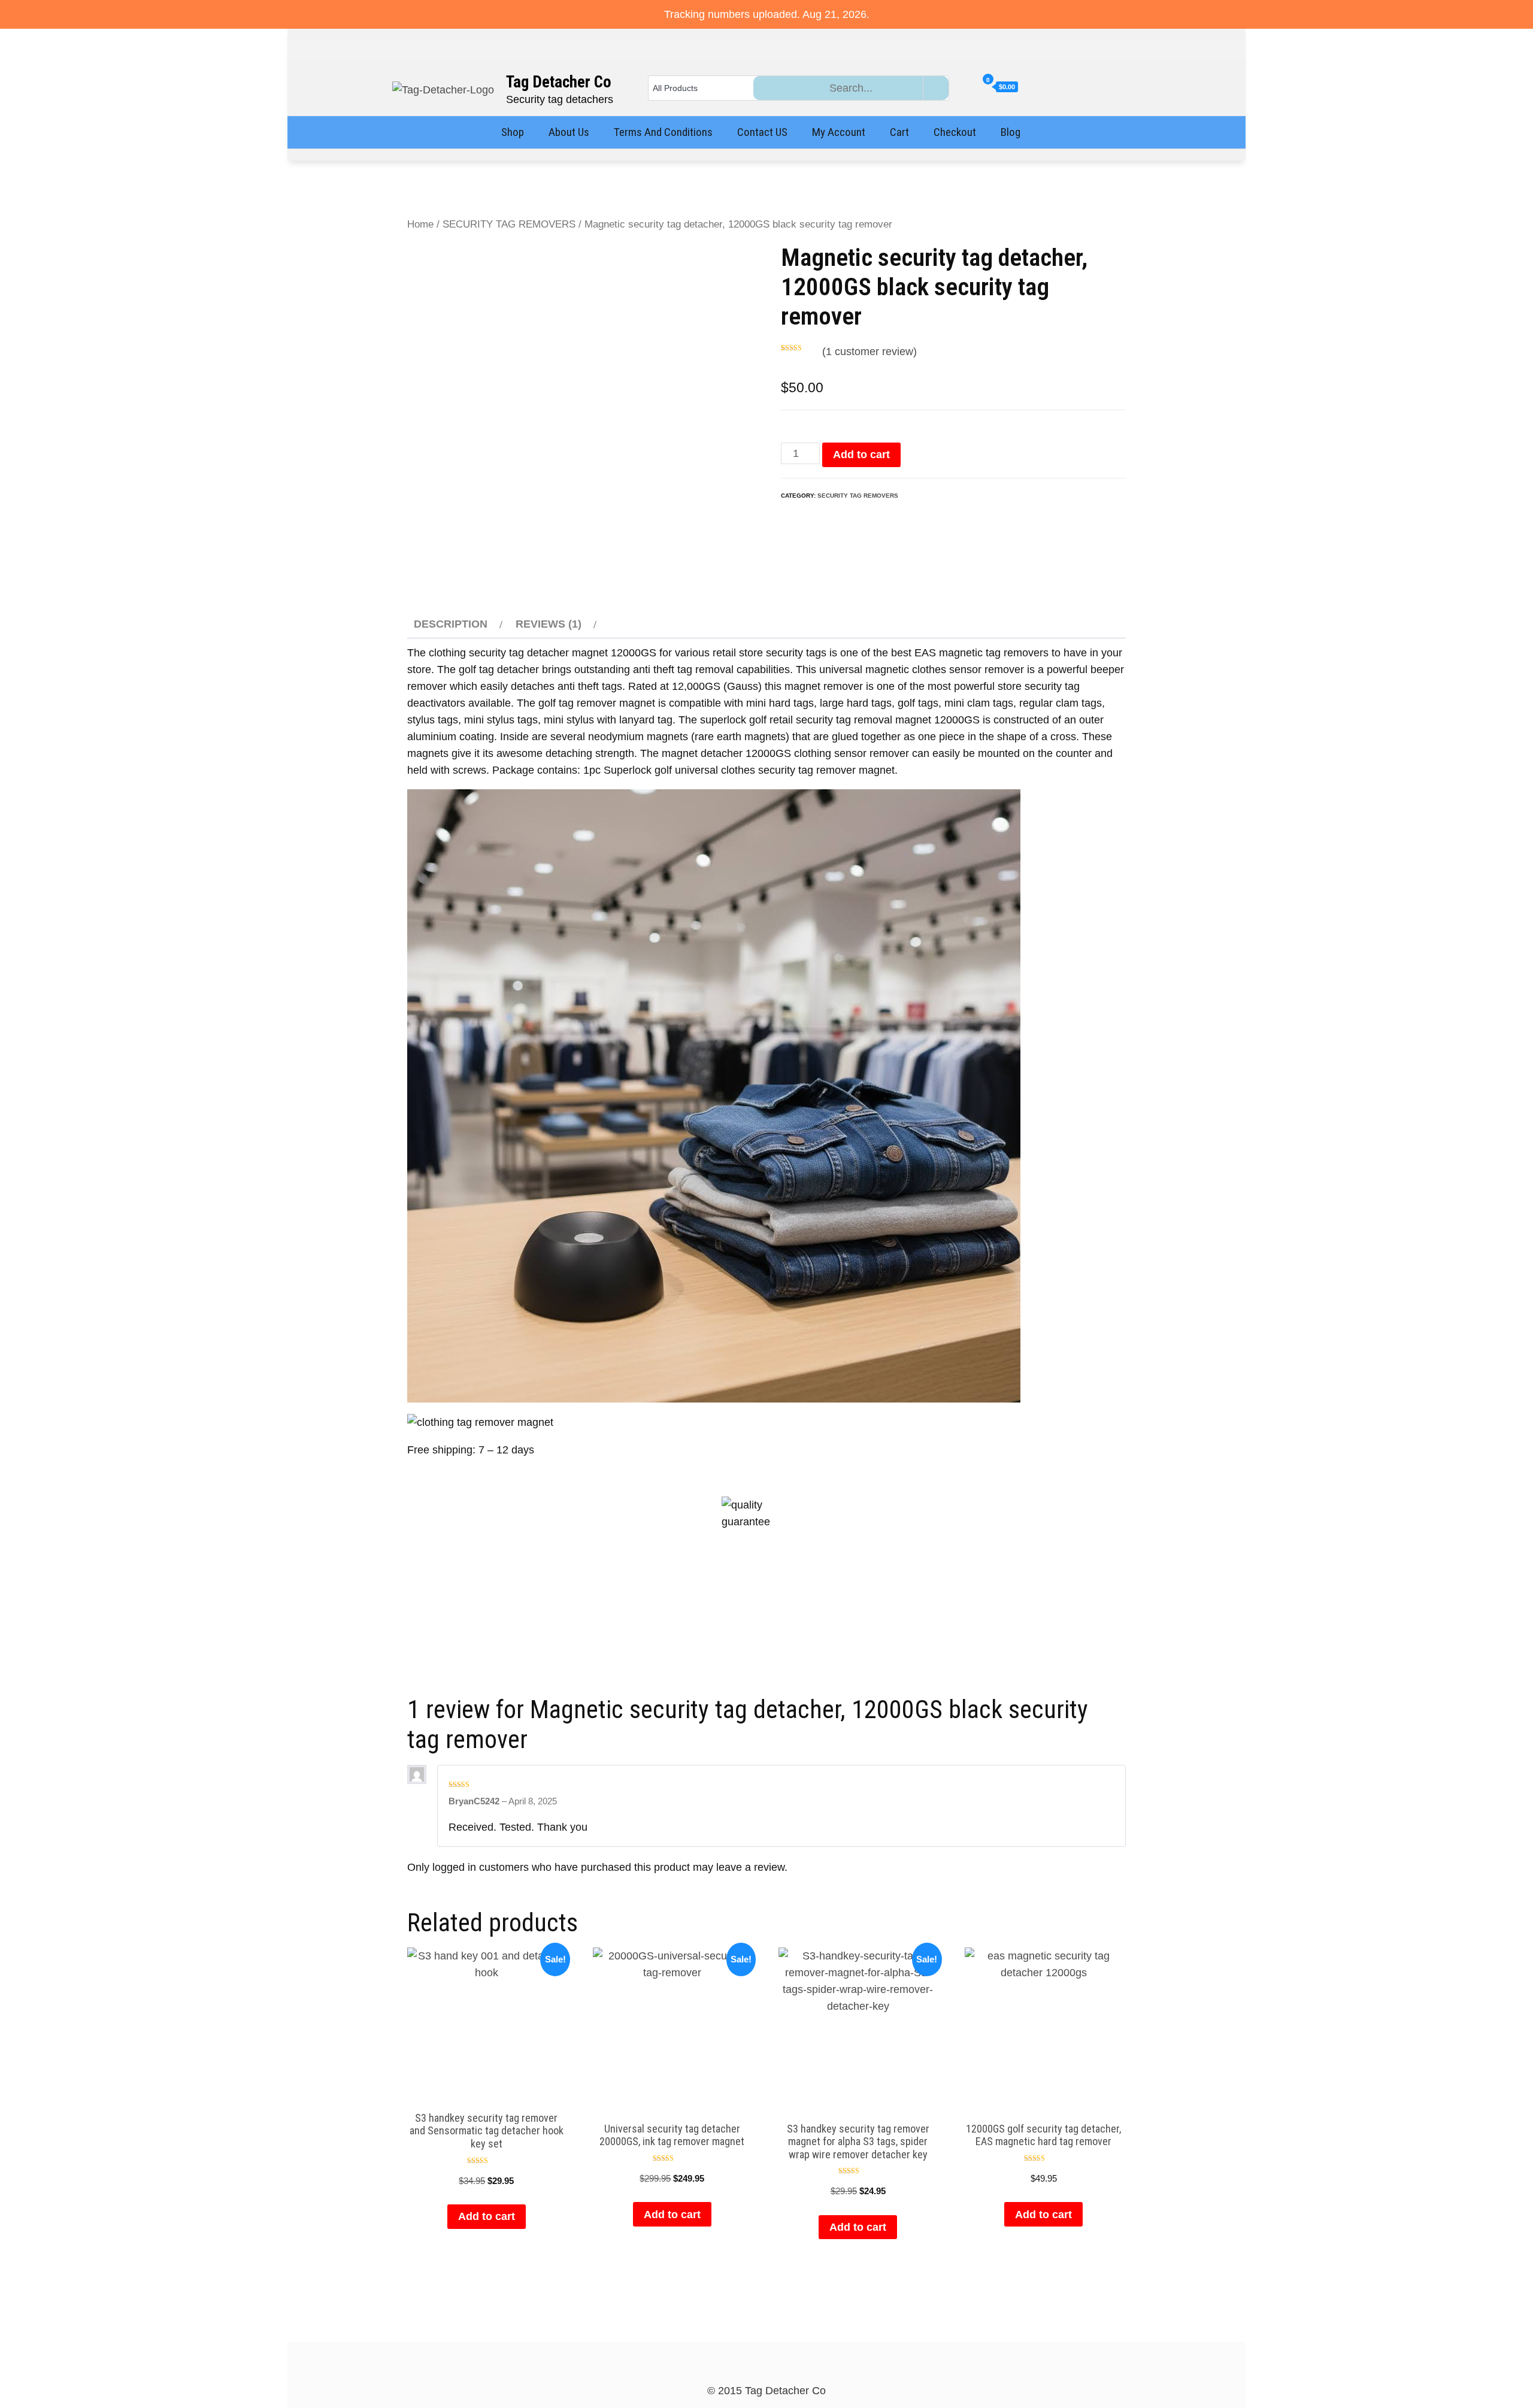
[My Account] (971, 87)
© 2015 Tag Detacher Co (766, 2391)
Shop (513, 132)
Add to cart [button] (487, 2216)
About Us (569, 132)
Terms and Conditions (663, 132)
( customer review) (869, 352)
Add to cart (861, 455)
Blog (1011, 132)
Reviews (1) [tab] (549, 624)
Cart (899, 132)
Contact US (762, 132)
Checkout (955, 132)
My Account (839, 132)
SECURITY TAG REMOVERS (509, 224)
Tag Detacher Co (559, 82)
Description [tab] (451, 624)
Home (420, 224)
